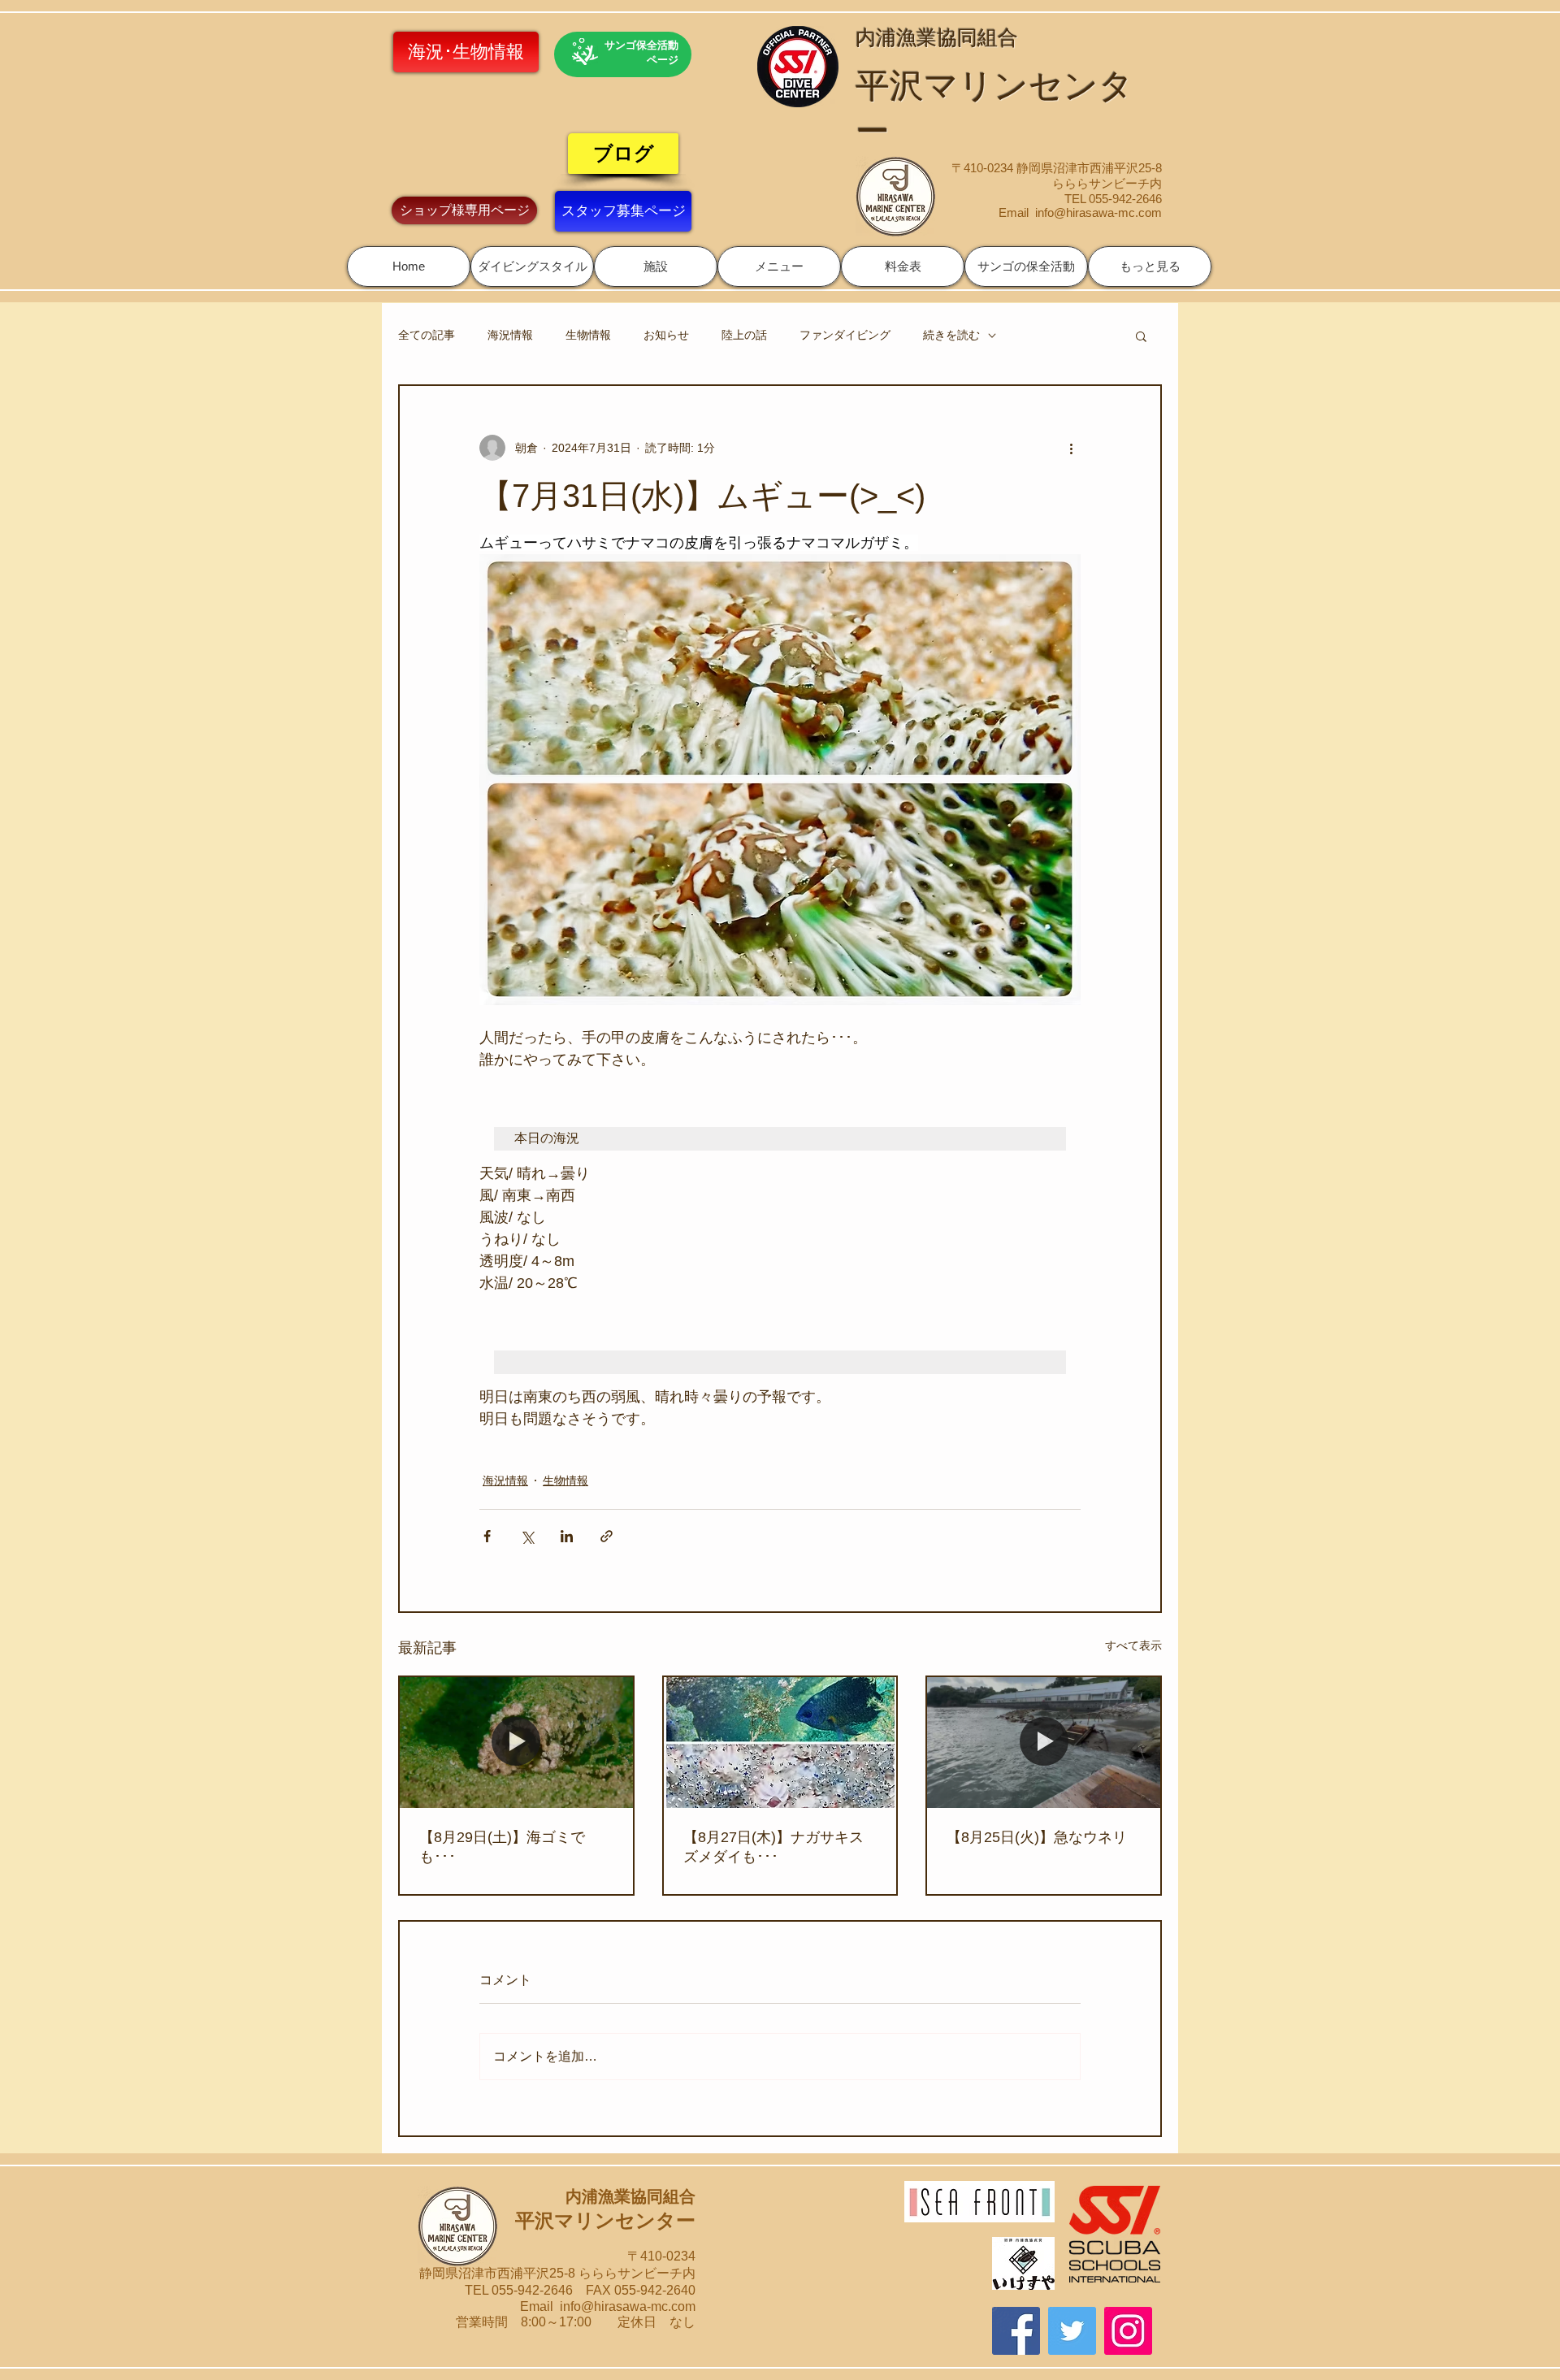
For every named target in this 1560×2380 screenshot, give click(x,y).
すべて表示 (1133, 1645)
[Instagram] (1128, 2331)
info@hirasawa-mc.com (1098, 212)
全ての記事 (427, 335)
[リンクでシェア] (607, 1536)
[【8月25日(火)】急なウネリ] (1044, 1743)
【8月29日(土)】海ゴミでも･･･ (502, 1847)
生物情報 (588, 335)
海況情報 (510, 335)
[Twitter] (1072, 2331)
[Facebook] (1016, 2331)
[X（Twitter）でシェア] (527, 1536)
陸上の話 (744, 335)
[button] (532, 267)
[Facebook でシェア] (487, 1536)
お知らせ (666, 335)
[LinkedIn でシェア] (567, 1536)
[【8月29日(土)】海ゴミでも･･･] (516, 1743)
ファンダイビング (845, 335)
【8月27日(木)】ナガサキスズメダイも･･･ (773, 1847)
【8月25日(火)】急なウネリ (1037, 1837)
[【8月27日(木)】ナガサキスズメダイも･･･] (780, 1743)
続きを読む (951, 335)
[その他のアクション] (1071, 448)
